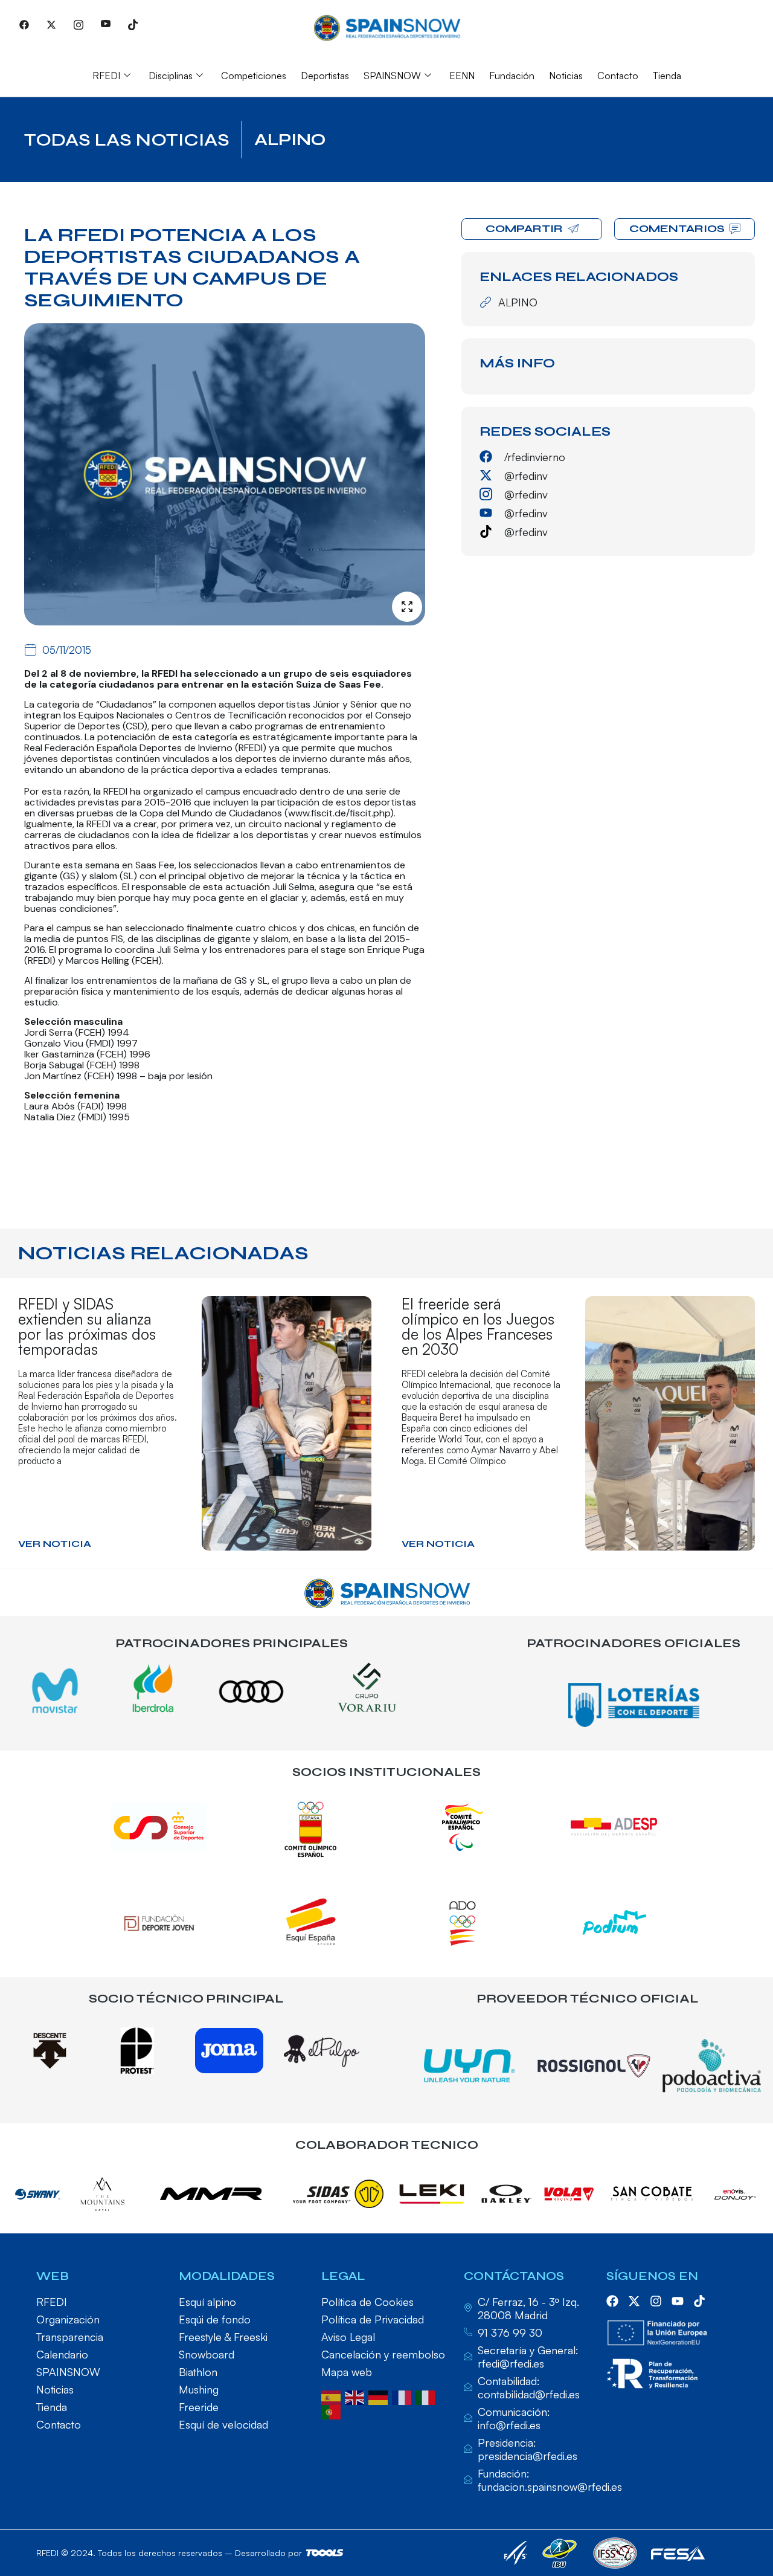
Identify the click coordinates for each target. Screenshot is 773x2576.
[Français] (404, 2397)
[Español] (333, 2397)
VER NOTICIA (55, 1544)
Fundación (512, 76)
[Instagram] (79, 24)
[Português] (333, 2411)
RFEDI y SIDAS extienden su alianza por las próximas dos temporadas (87, 1326)
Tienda (667, 76)
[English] (357, 2397)
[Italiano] (427, 2397)
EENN (462, 76)
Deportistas (325, 76)
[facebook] (612, 2301)
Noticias (566, 76)
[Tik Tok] (133, 24)
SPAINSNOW (392, 76)
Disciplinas (171, 76)
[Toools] (325, 2553)
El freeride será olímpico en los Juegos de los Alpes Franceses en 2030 (478, 1326)
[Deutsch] (380, 2397)
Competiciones (254, 76)
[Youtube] (106, 24)
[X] (51, 24)
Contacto (618, 76)
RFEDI (106, 76)
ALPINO (290, 140)
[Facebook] (24, 24)
